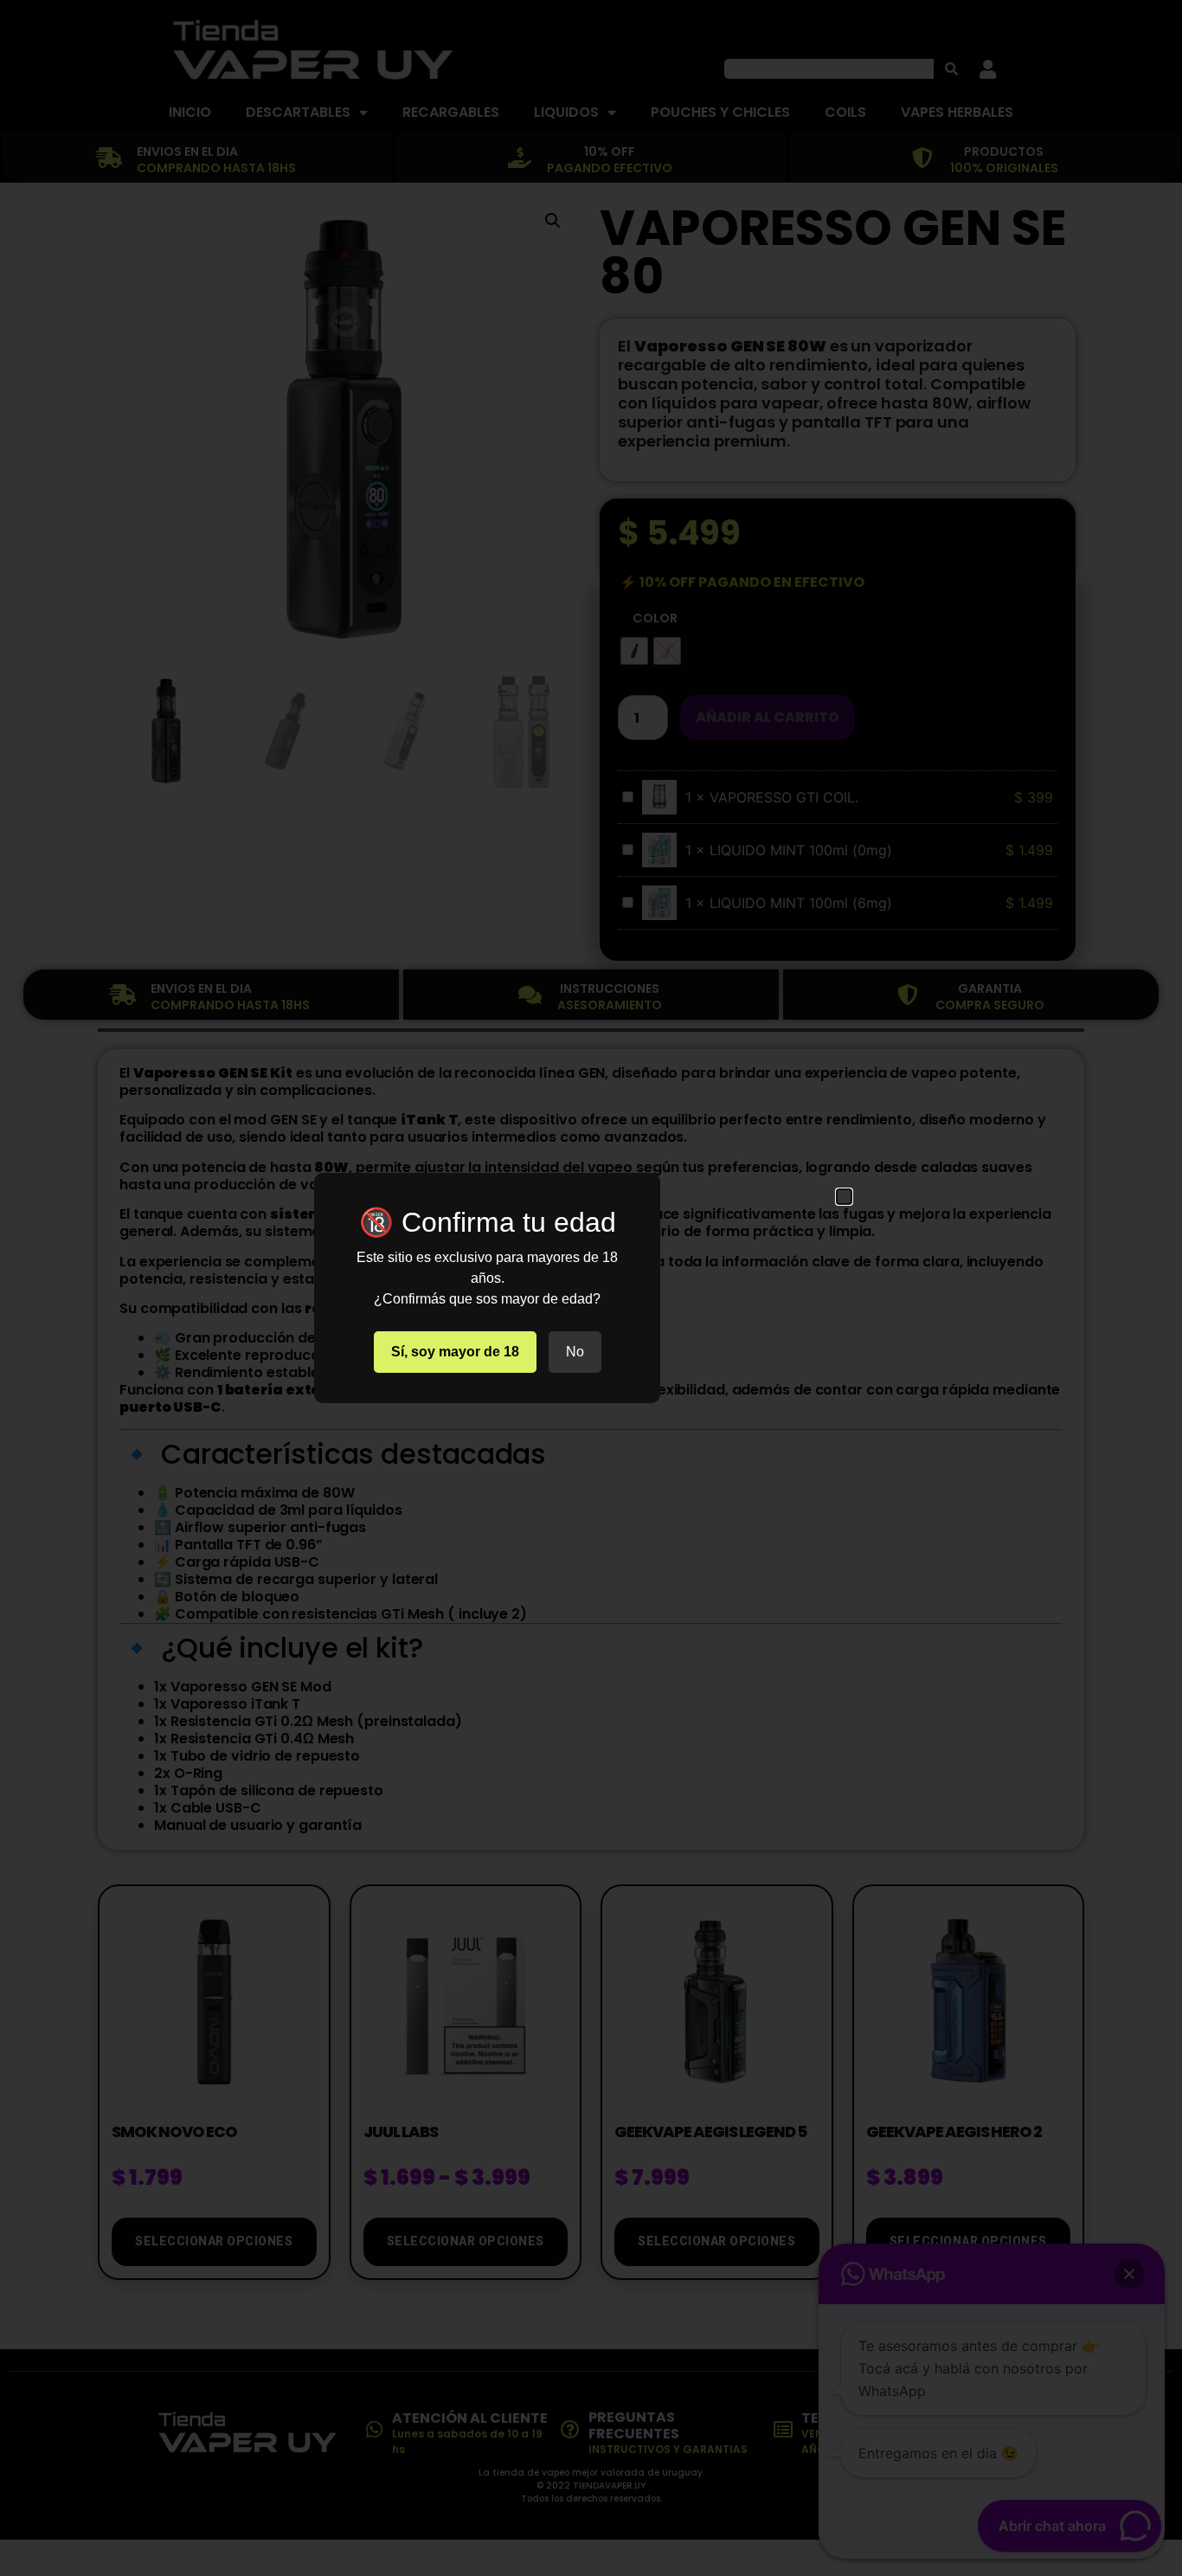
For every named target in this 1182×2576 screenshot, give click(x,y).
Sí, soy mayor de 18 (455, 1352)
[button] (844, 1197)
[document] (591, 1288)
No (575, 1352)
